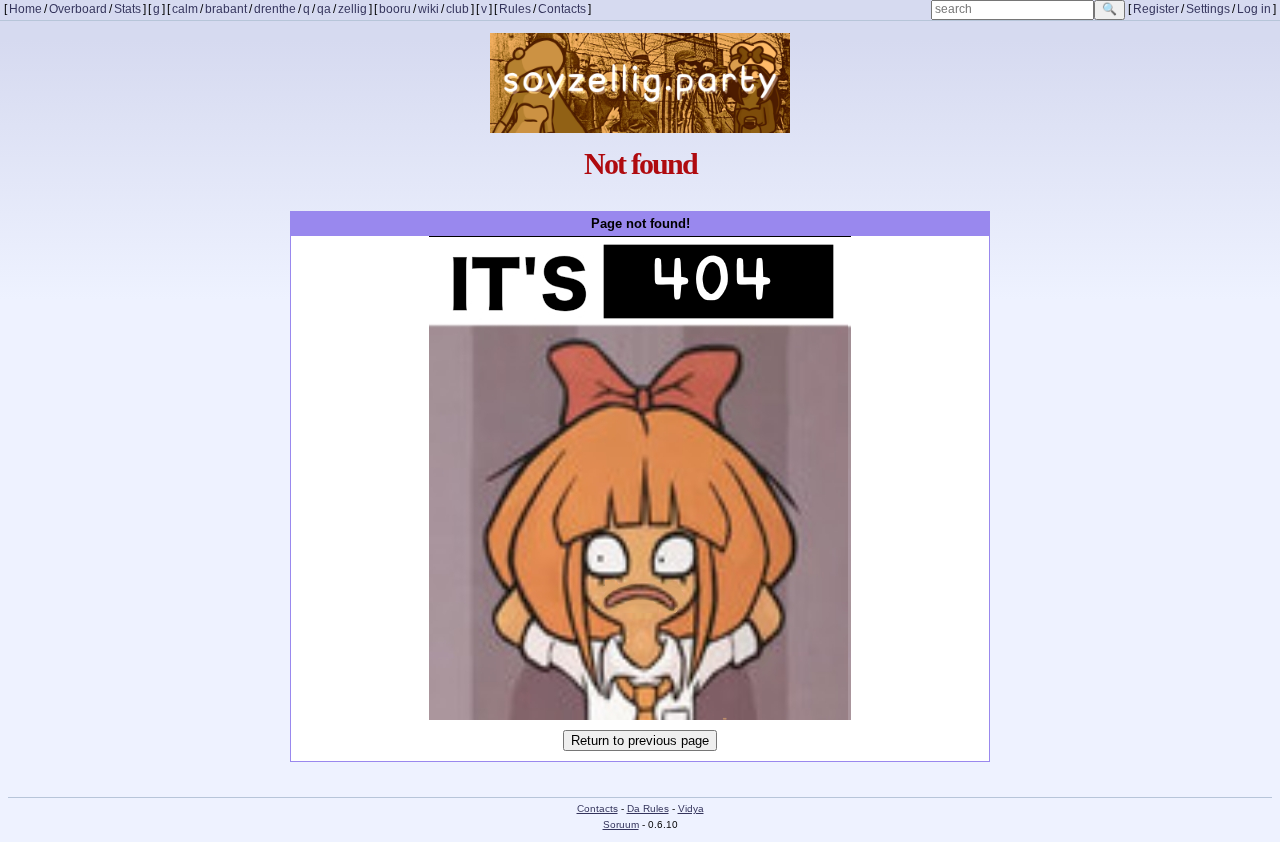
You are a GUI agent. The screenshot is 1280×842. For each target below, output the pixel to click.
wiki (428, 9)
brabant (226, 9)
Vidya (691, 808)
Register (1156, 9)
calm (185, 9)
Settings (1208, 9)
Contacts (562, 9)
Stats (127, 9)
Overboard (78, 9)
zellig (352, 9)
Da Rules (648, 808)
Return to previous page (640, 740)
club (457, 9)
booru (395, 9)
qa (324, 9)
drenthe (275, 9)
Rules (515, 9)
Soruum (621, 824)
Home (25, 9)
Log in (1254, 9)
